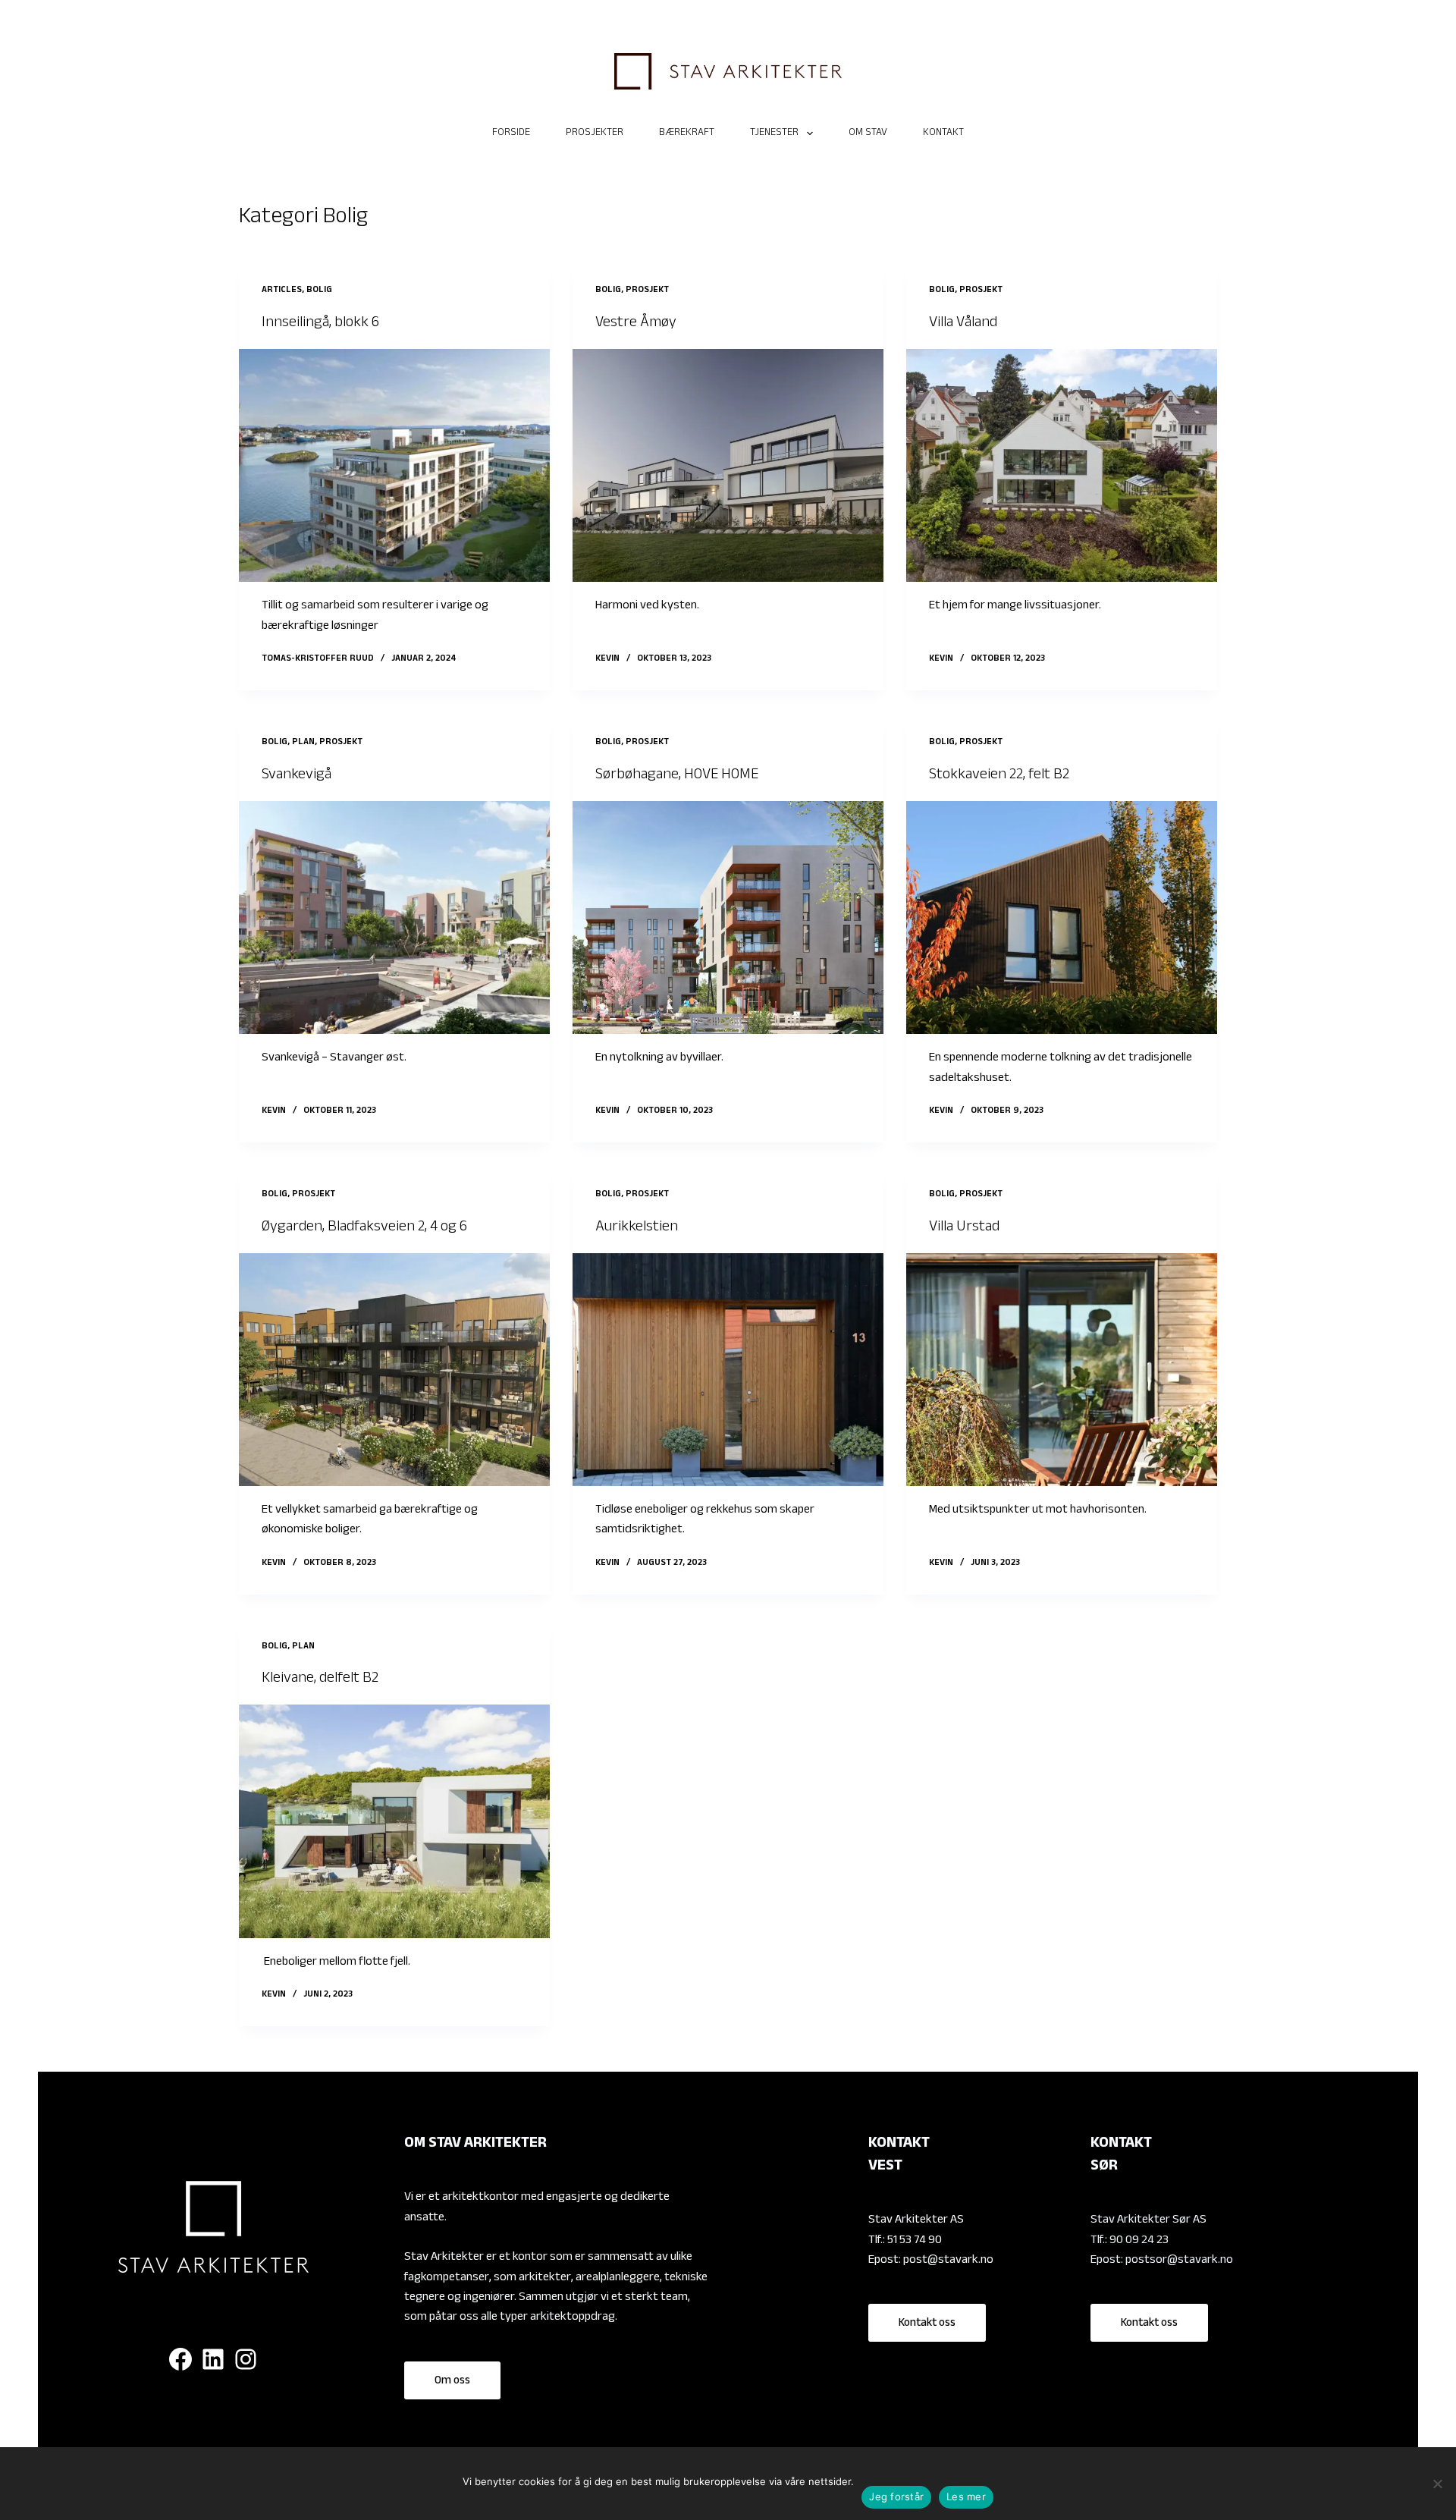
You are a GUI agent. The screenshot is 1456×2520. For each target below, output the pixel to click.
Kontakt (943, 134)
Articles (282, 291)
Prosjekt (647, 291)
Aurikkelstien (637, 1228)
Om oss (452, 2382)
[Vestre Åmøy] (728, 466)
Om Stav (868, 134)
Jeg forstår (896, 2496)
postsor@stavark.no (1179, 2261)
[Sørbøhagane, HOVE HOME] (728, 918)
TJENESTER (774, 134)
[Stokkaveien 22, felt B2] (1062, 918)
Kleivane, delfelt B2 (320, 1679)
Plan (303, 743)
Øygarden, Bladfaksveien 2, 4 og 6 (364, 1228)
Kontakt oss (927, 2324)
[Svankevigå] (394, 918)
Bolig (319, 291)
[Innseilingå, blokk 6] (394, 466)
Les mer (966, 2496)
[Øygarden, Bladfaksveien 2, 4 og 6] (394, 1370)
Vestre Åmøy (636, 324)
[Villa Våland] (1062, 466)
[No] (1437, 2484)
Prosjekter (595, 134)
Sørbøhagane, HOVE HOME (677, 776)
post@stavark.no (948, 2261)
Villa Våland (963, 324)
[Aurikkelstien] (728, 1370)
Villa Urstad (964, 1228)
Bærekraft (687, 134)
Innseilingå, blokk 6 (320, 324)
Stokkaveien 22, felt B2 (999, 776)
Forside (511, 134)
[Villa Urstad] (1062, 1370)
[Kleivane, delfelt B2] (394, 1821)
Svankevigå (297, 776)
